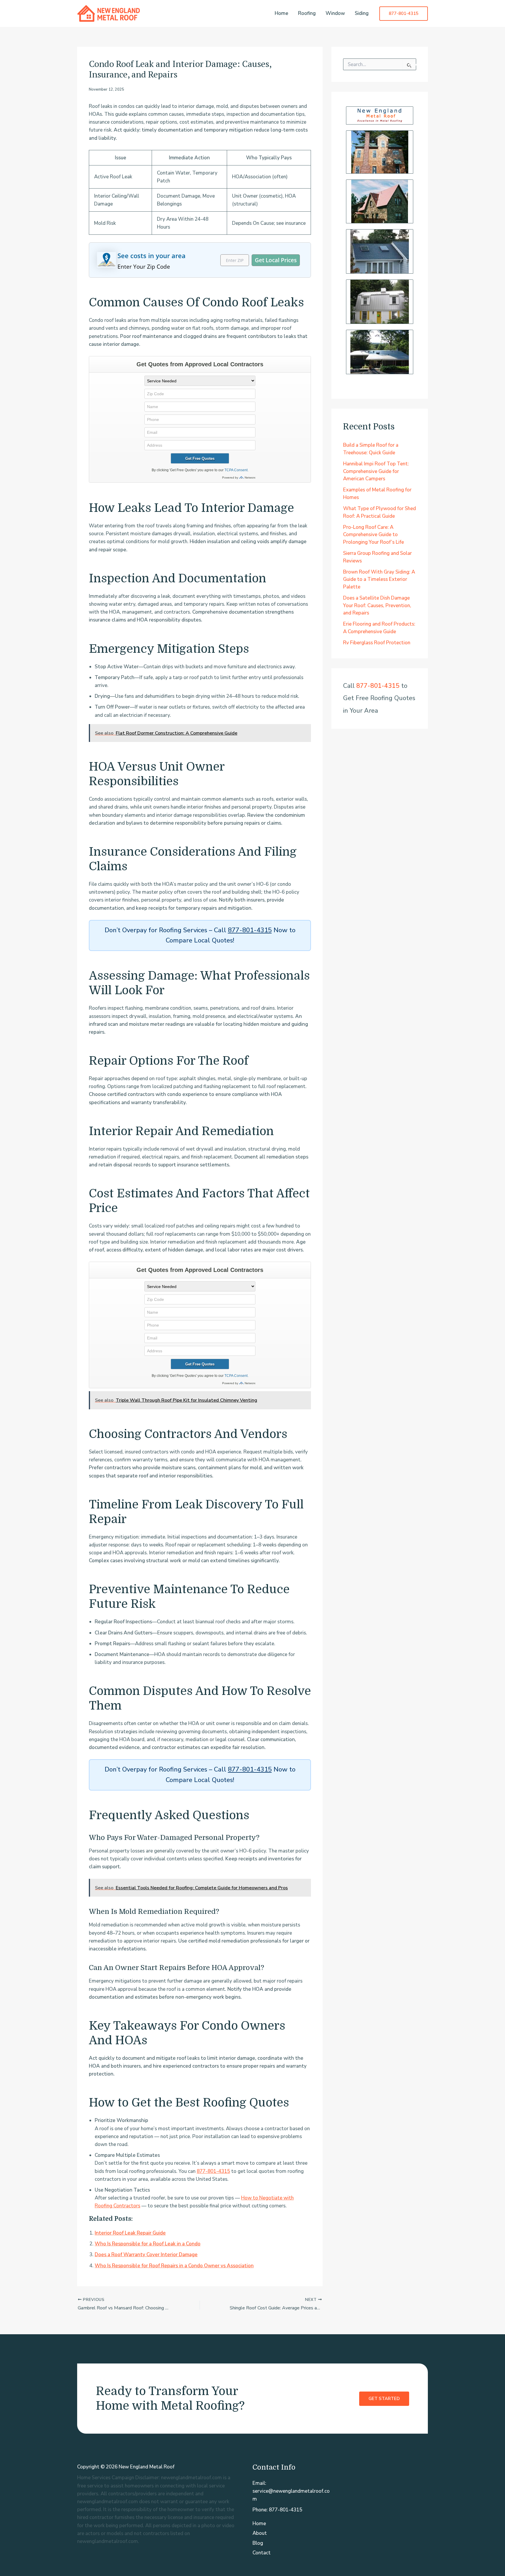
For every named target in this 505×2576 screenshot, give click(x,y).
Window (335, 13)
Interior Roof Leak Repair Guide (130, 2233)
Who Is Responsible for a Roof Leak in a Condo (148, 2244)
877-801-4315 (250, 930)
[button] (404, 14)
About (260, 2533)
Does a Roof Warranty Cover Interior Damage (146, 2255)
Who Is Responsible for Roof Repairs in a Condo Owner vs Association (174, 2266)
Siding (362, 13)
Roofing (307, 13)
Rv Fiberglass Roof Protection (377, 643)
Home (281, 13)
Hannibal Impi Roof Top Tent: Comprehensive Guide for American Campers (376, 471)
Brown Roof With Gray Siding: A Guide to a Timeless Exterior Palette (379, 579)
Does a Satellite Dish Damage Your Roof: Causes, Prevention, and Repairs (377, 605)
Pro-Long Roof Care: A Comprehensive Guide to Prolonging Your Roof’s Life (373, 535)
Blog (258, 2543)
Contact (262, 2553)
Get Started (384, 2399)
